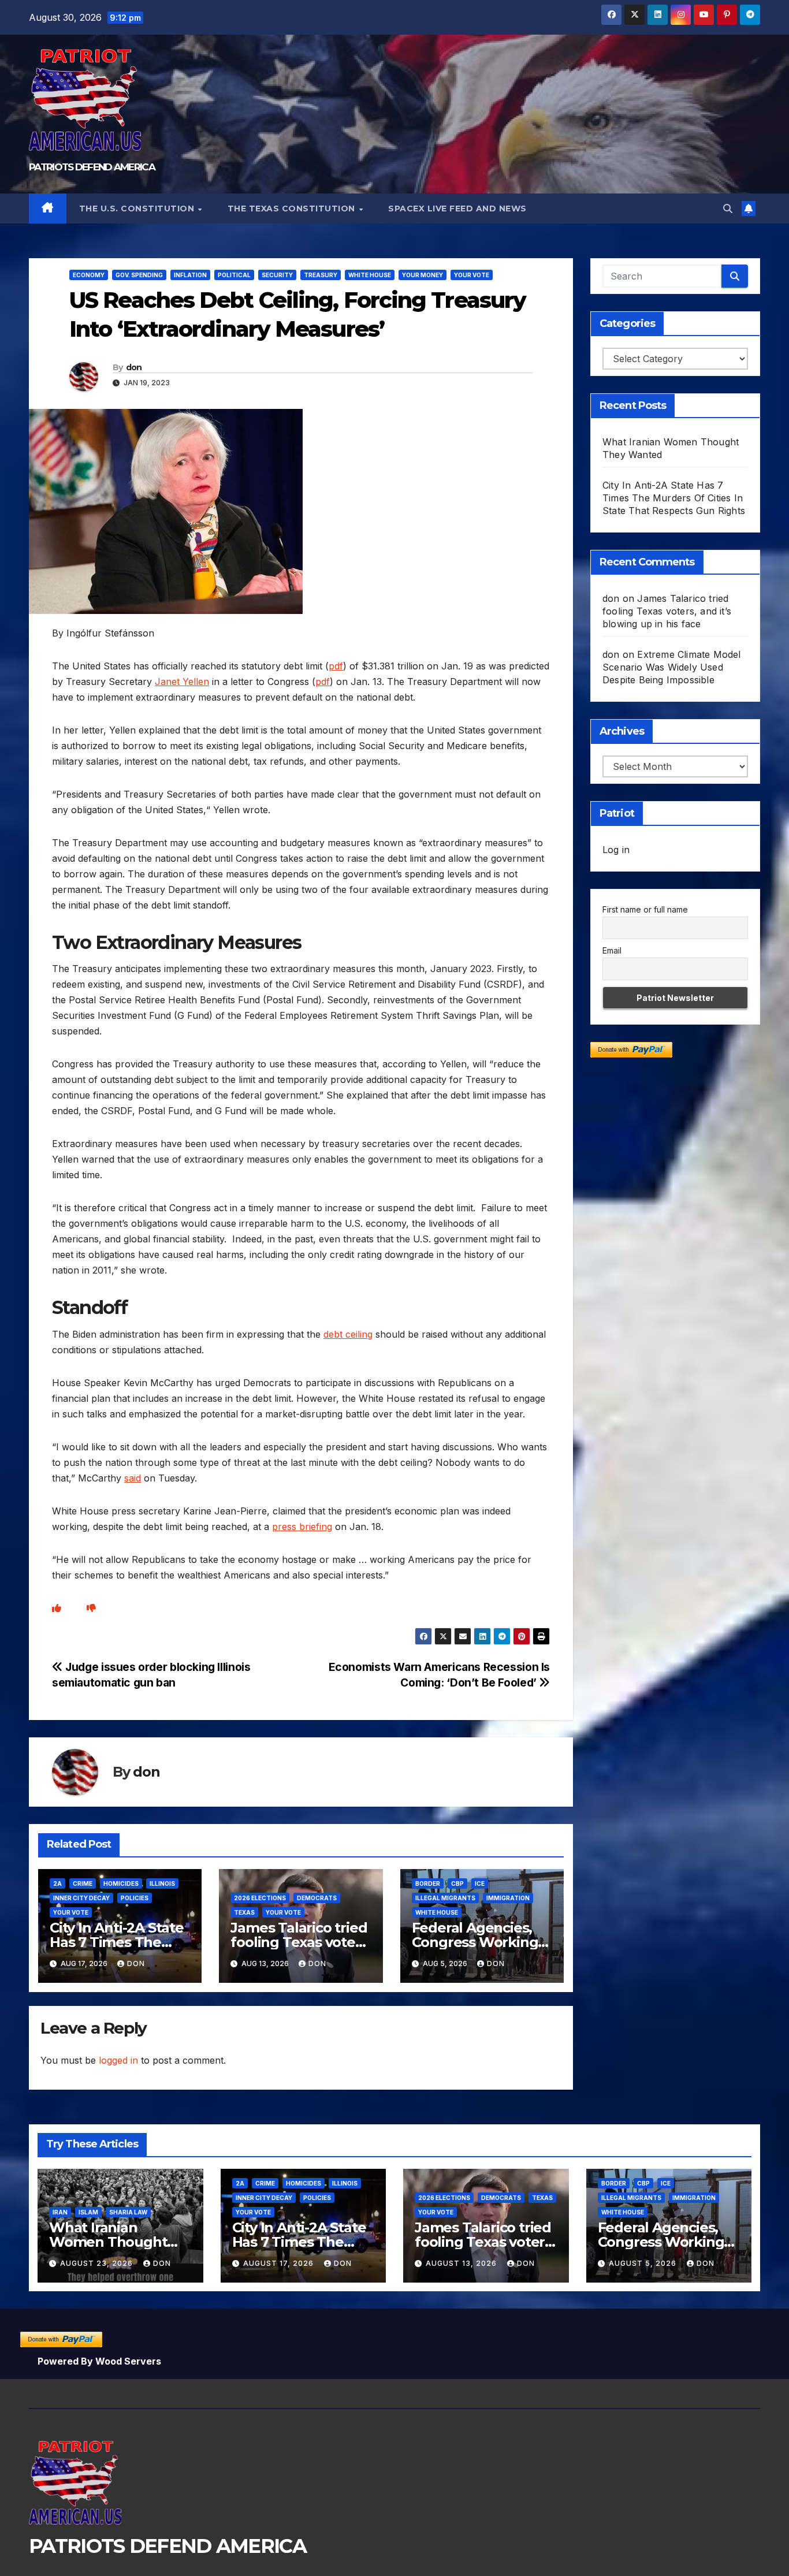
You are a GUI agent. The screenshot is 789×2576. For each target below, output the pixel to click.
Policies (135, 1898)
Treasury (321, 275)
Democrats (317, 1898)
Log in (616, 850)
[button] (728, 209)
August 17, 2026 (280, 2263)
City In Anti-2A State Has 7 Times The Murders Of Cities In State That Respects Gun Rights (674, 498)
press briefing (302, 1527)
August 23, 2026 (98, 2263)
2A (57, 1883)
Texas (244, 1912)
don (134, 367)
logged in (118, 2060)
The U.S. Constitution (138, 209)
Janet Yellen (182, 682)
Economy (89, 275)
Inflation (190, 275)
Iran (60, 2212)
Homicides (121, 1883)
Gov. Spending (139, 275)
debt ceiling (348, 1334)
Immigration (508, 1898)
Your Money (423, 275)
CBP (457, 1883)
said (133, 1478)
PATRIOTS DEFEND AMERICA (92, 167)
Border (428, 1883)
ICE (480, 1883)
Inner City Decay (81, 1898)
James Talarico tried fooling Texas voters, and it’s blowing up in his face (667, 611)
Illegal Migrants (445, 1898)
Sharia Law (128, 2212)
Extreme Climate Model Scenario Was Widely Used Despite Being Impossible (672, 667)
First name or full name (645, 909)
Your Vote (472, 275)
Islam (88, 2212)
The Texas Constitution (293, 209)
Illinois (162, 1883)
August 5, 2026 (644, 2263)
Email (612, 950)
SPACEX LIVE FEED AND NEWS (457, 209)
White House (370, 275)
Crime (83, 1883)
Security (277, 275)
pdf (336, 666)
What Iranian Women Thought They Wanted (108, 2242)
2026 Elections (260, 1898)
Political (234, 275)
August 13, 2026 (462, 2263)
